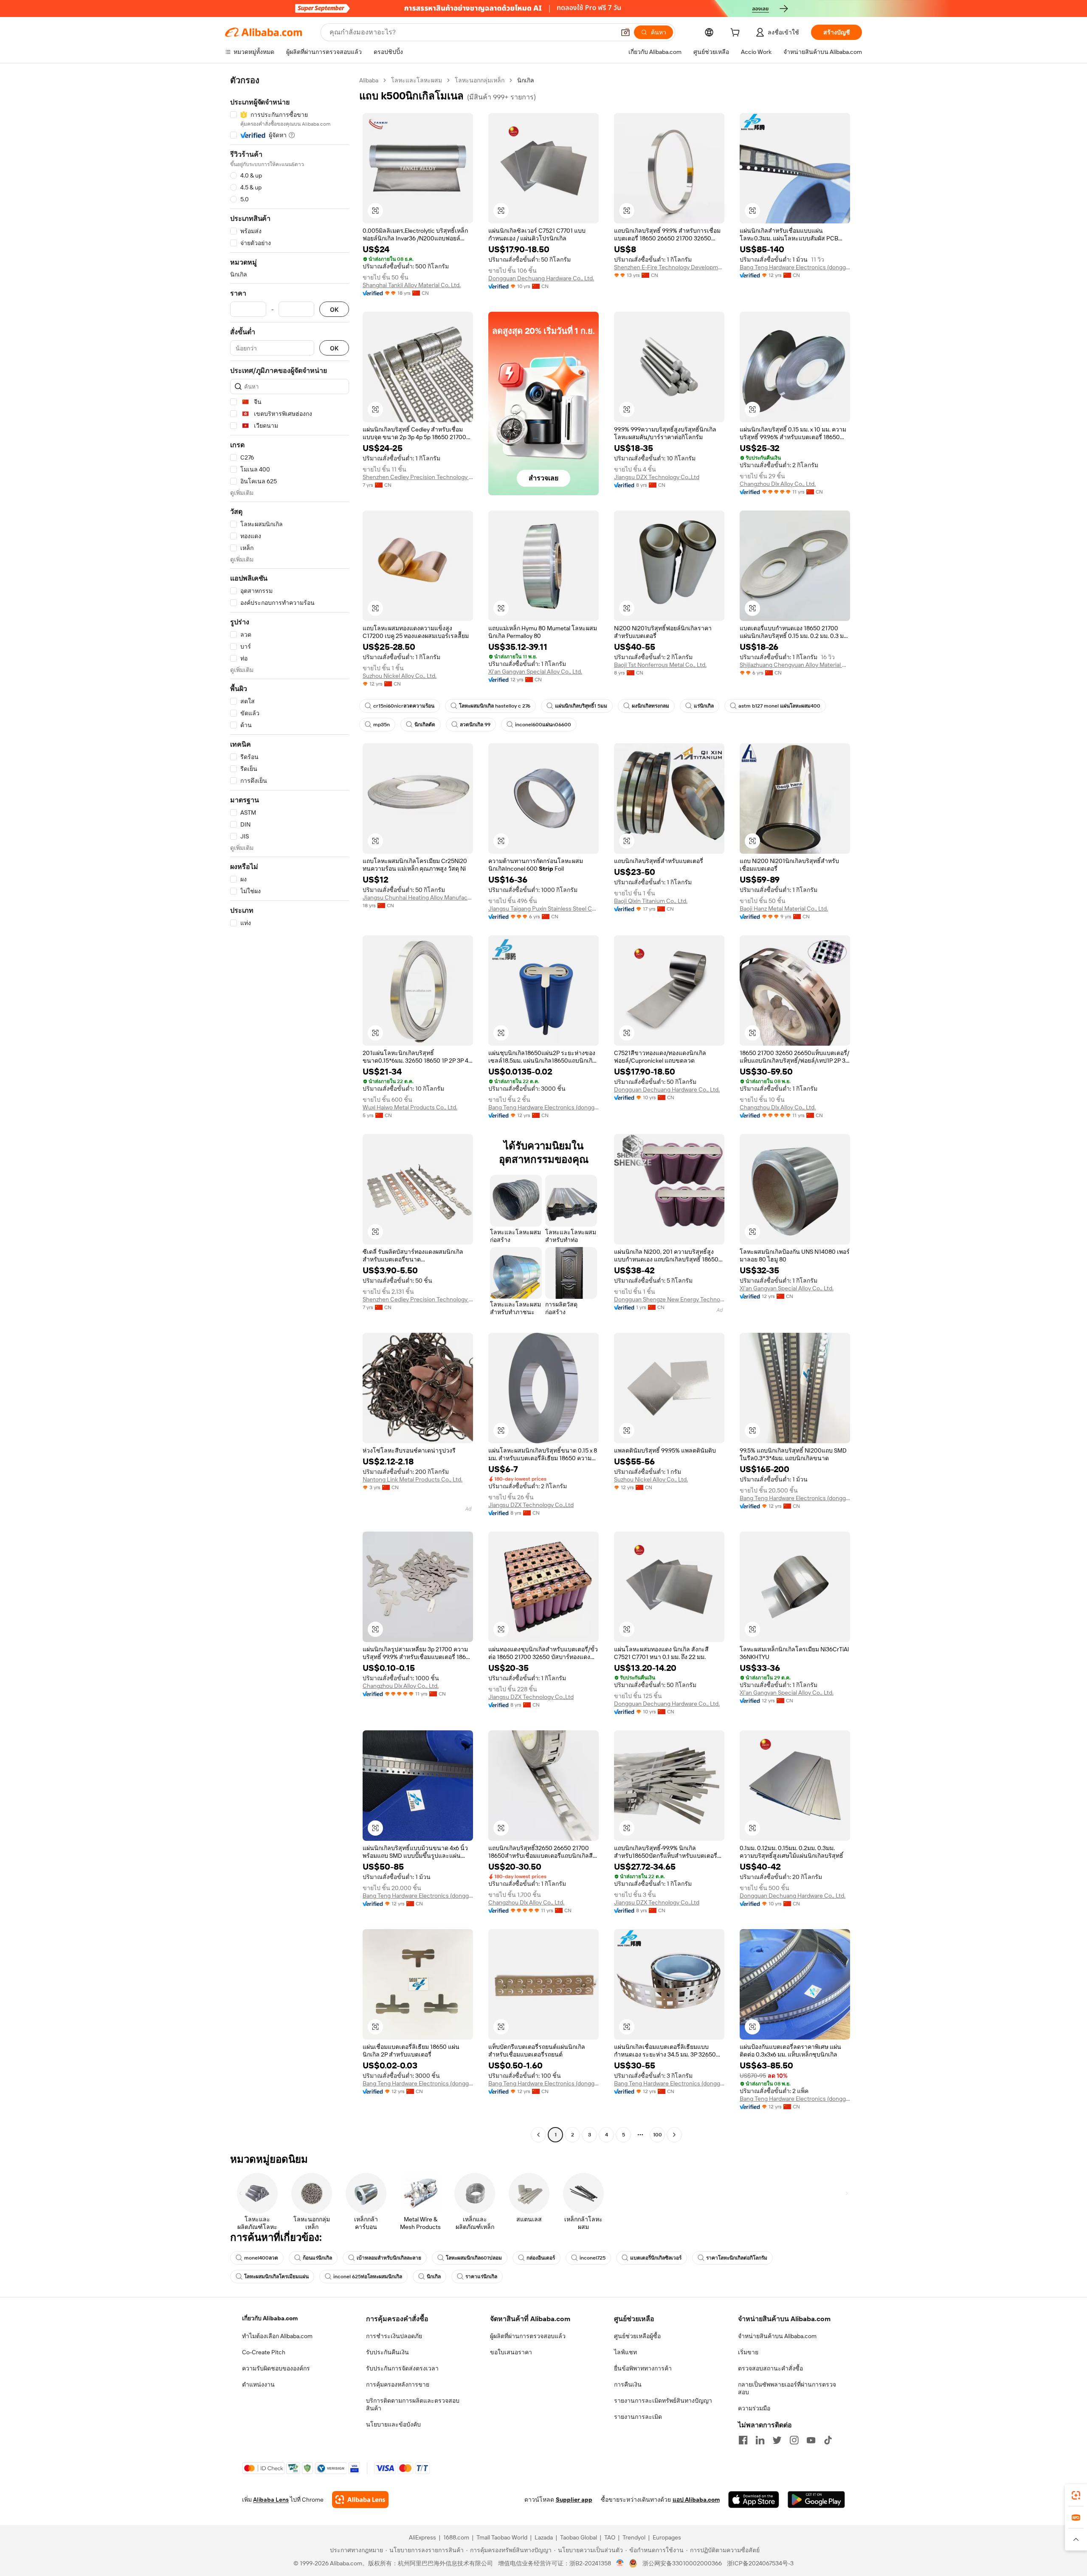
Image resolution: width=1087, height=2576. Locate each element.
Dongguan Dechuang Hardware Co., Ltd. (541, 278)
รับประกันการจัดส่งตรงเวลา (402, 2368)
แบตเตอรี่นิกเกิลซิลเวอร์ (656, 2258)
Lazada (544, 2537)
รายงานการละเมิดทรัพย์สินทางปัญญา (663, 2401)
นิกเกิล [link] (526, 80)
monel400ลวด (261, 2258)
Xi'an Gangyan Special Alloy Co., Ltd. (535, 672)
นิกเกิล (434, 2277)
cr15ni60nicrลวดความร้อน (404, 706)
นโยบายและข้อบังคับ (393, 2424)
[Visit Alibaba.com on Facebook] (743, 2440)
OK (334, 309)
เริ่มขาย (748, 2352)
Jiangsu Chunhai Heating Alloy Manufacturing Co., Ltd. (418, 897)
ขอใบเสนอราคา (511, 2352)
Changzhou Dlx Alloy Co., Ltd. (778, 484)
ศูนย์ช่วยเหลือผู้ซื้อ (637, 2336)
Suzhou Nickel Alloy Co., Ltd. (400, 676)
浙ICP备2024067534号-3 (760, 2563)
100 (658, 2135)
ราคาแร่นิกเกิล (481, 2277)
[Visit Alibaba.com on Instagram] (794, 2440)
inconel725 (593, 2258)
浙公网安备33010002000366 (682, 2563)
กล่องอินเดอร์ (541, 2258)
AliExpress (422, 2537)
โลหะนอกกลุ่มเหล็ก (480, 80)
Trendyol (634, 2537)
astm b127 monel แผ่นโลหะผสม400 (779, 706)
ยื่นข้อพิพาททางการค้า (643, 2368)
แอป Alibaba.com (696, 2500)
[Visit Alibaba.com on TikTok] (828, 2440)
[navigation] (290, 1109)
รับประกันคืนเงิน (387, 2352)
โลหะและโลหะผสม (417, 80)
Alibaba (369, 80)
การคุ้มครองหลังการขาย (398, 2384)
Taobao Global (579, 2537)
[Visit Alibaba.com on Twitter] (777, 2440)
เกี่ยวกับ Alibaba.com (270, 2318)
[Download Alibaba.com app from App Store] (754, 2500)
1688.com (456, 2537)
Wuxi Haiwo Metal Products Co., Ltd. (410, 1107)
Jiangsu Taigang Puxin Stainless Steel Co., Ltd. (543, 909)
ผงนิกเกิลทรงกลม (651, 706)
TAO (610, 2537)
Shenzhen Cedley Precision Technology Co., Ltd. (418, 477)
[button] (625, 32)
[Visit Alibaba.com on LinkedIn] (760, 2440)
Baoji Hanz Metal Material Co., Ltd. (784, 909)
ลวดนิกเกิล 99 (475, 725)
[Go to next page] (674, 2135)
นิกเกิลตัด (425, 725)
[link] (1076, 2495)
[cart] (737, 34)
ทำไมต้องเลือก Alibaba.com (277, 2336)
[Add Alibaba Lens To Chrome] (360, 2500)
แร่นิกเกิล (704, 706)
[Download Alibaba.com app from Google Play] (816, 2500)
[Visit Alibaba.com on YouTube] (811, 2440)
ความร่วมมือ (754, 2408)
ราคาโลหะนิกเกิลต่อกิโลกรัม (737, 2258)
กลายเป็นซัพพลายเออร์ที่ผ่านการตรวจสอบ (787, 2388)
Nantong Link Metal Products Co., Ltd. (413, 1479)
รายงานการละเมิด (638, 2417)
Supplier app (574, 2500)
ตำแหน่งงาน (258, 2384)
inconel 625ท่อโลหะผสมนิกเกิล (368, 2277)
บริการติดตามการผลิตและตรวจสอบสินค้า (413, 2404)
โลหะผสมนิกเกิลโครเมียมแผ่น (276, 2277)
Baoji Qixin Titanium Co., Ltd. (651, 901)
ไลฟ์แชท (625, 2352)
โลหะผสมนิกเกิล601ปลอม (474, 2258)
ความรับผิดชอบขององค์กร (276, 2368)
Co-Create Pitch (264, 2352)
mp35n (382, 725)
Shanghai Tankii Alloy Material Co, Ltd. (412, 285)
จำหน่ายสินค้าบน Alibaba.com (777, 2336)
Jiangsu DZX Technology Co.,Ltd (657, 477)
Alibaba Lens (271, 2500)
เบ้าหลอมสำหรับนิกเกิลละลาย (389, 2258)
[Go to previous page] (538, 2135)
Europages (667, 2537)
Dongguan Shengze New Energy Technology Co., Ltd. (669, 1299)
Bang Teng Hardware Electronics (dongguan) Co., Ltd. (795, 267)
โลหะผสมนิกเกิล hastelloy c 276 (495, 706)
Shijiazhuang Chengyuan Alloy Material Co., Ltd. (795, 665)
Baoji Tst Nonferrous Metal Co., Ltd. (660, 665)
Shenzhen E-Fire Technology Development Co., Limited (669, 267)
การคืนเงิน (628, 2384)
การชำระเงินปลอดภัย (394, 2336)
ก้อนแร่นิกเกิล (317, 2258)
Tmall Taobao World (502, 2537)
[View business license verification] (620, 2563)
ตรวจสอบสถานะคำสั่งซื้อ (770, 2368)
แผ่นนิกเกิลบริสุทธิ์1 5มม (581, 706)
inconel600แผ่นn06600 (543, 725)
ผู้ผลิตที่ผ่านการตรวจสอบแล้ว (528, 2336)
